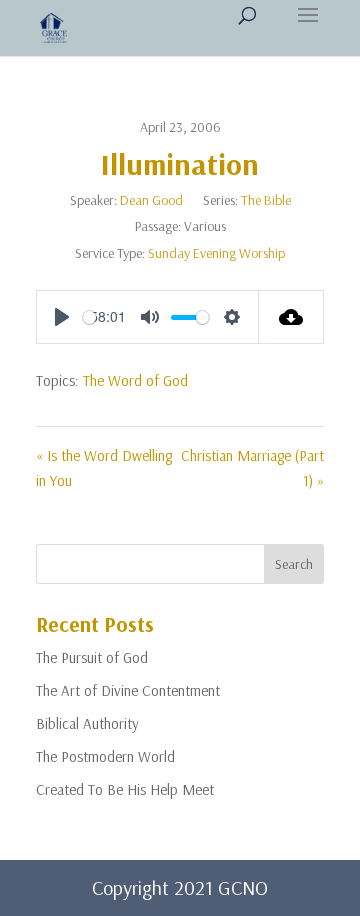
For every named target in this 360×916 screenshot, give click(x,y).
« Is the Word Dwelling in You (104, 468)
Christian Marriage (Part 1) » (252, 468)
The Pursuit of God (92, 657)
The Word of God (135, 380)
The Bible (266, 200)
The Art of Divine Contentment (128, 690)
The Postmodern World (105, 756)
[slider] (89, 317)
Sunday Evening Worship (216, 253)
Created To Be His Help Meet (125, 789)
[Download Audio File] (291, 317)
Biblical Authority (87, 723)
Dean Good (151, 200)
